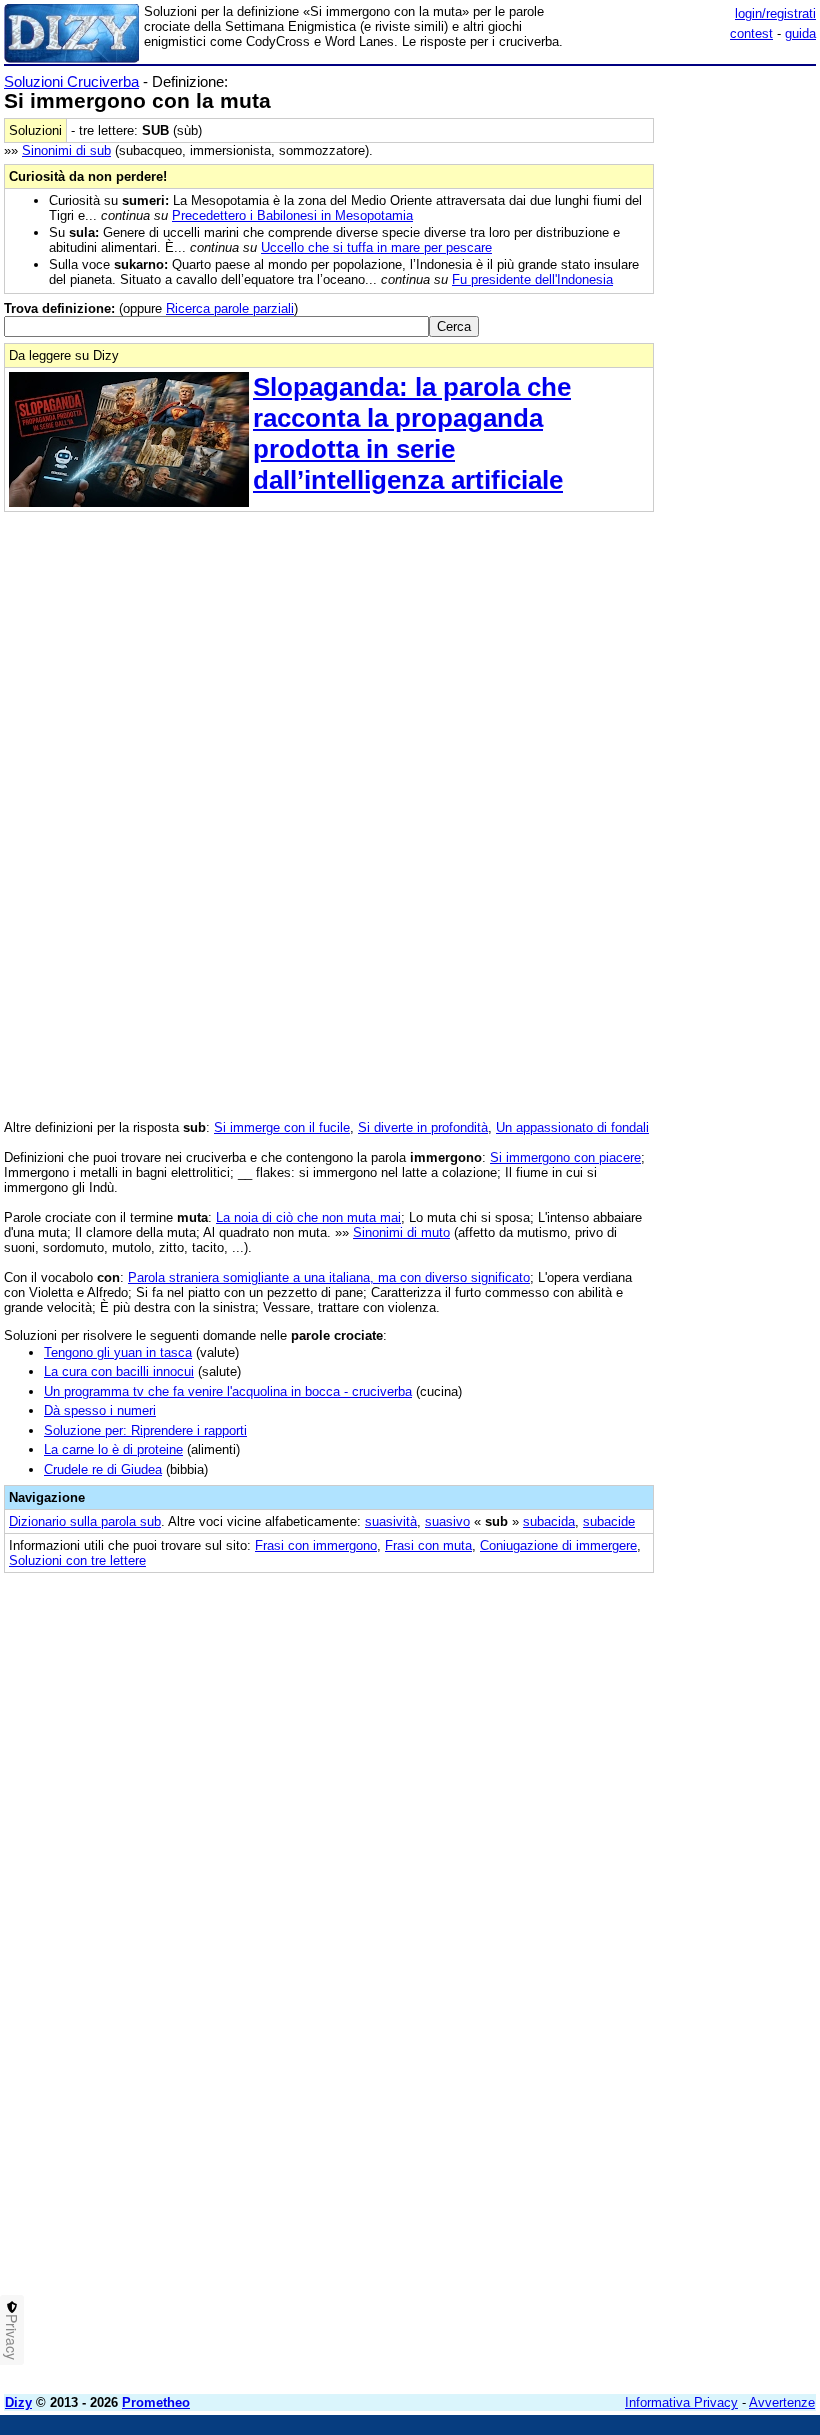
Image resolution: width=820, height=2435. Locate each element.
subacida (549, 1521)
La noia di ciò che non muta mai (308, 1217)
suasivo (447, 1521)
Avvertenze (782, 2402)
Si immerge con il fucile (282, 1127)
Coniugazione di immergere (558, 1545)
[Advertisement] (666, 1711)
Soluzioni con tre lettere (77, 1560)
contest (751, 33)
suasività (391, 1521)
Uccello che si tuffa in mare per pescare (376, 247)
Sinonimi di (66, 150)
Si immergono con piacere (565, 1157)
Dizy (18, 2402)
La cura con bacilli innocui (119, 1371)
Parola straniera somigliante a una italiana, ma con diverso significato (329, 1277)
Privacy (12, 2337)
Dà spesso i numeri (100, 1410)
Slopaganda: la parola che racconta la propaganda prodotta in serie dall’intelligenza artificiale (412, 433)
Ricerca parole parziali (230, 308)
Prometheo (156, 2402)
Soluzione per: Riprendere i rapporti (145, 1430)
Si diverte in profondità (423, 1127)
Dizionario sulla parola (85, 1521)
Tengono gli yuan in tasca (118, 1352)
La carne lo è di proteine (113, 1449)
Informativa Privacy (681, 2402)
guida (800, 33)
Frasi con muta (428, 1545)
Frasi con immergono (316, 1545)
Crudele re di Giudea (103, 1469)
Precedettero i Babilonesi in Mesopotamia (292, 215)
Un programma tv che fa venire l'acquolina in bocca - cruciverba (228, 1391)
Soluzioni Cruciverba (71, 81)
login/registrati (775, 13)
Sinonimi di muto (401, 1232)
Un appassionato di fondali (572, 1127)
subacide (609, 1521)
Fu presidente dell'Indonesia (532, 279)
